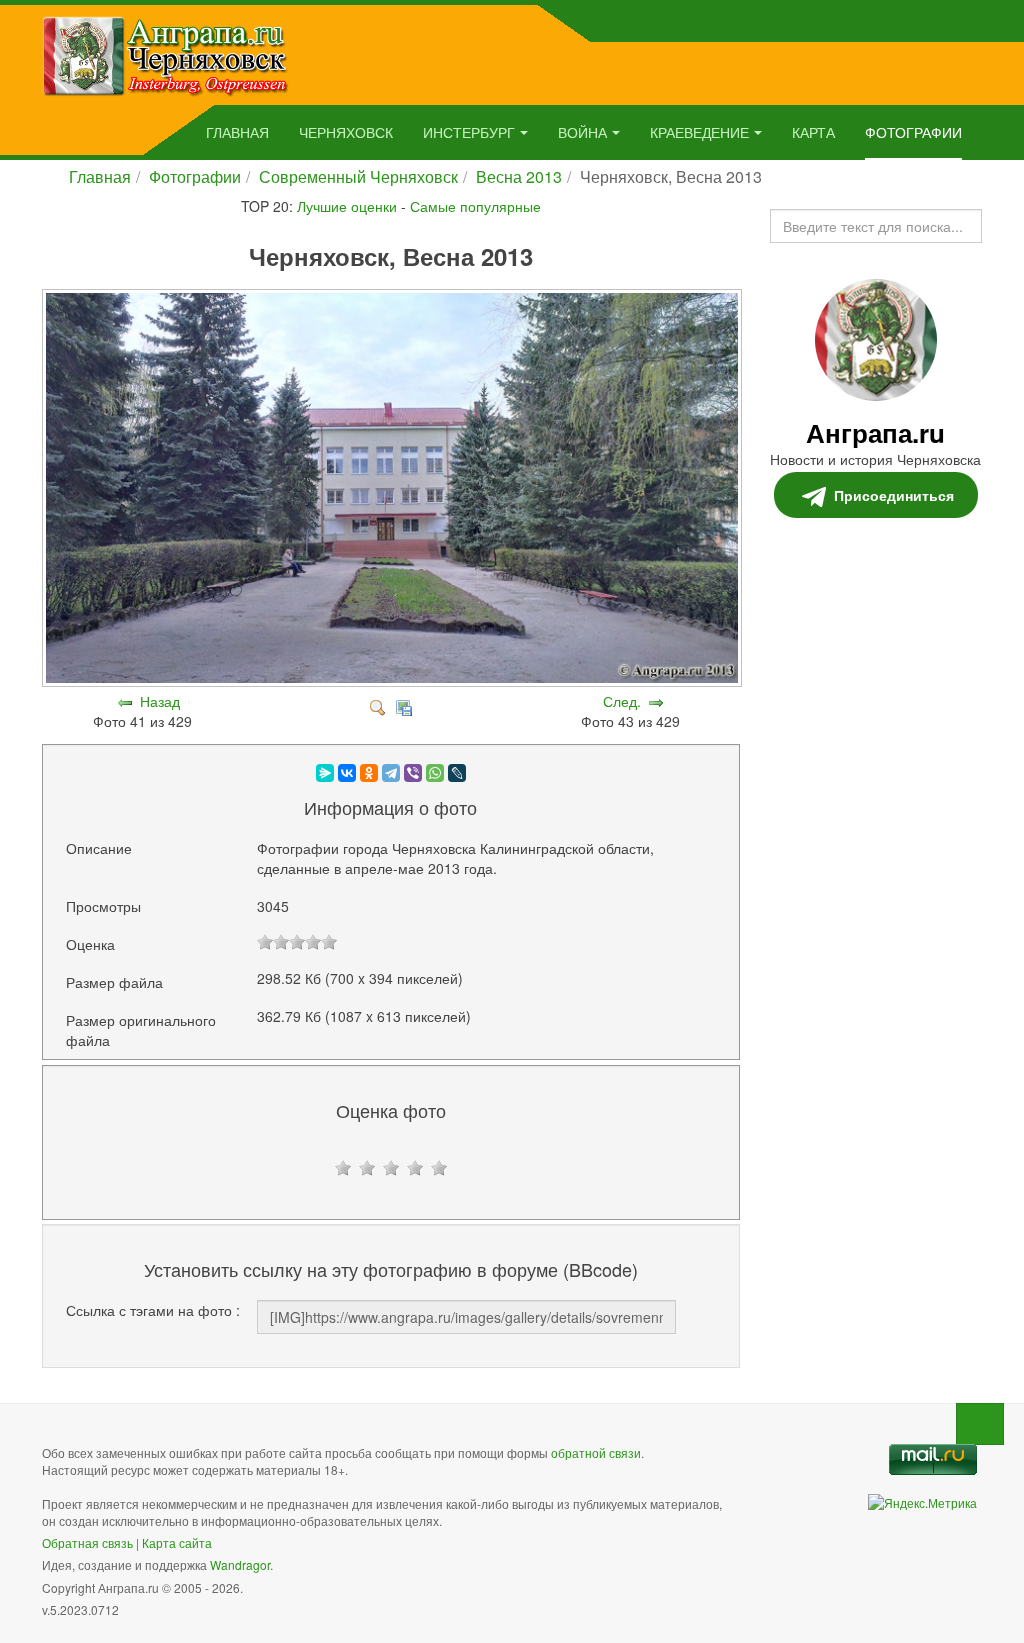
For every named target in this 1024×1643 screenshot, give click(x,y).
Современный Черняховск (358, 176)
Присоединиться (894, 495)
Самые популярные (475, 206)
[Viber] (413, 773)
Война (582, 132)
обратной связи (596, 1452)
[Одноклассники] (369, 773)
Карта (813, 132)
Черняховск (346, 132)
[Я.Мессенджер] (325, 773)
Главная (237, 132)
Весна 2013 (519, 176)
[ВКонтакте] (347, 773)
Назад (160, 701)
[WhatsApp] (435, 773)
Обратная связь (87, 1542)
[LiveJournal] (457, 773)
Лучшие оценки (347, 206)
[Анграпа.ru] (165, 54)
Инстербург (469, 132)
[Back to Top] (980, 1424)
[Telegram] (391, 773)
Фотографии (913, 132)
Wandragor (240, 1564)
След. (622, 701)
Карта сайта (177, 1542)
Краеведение (699, 132)
